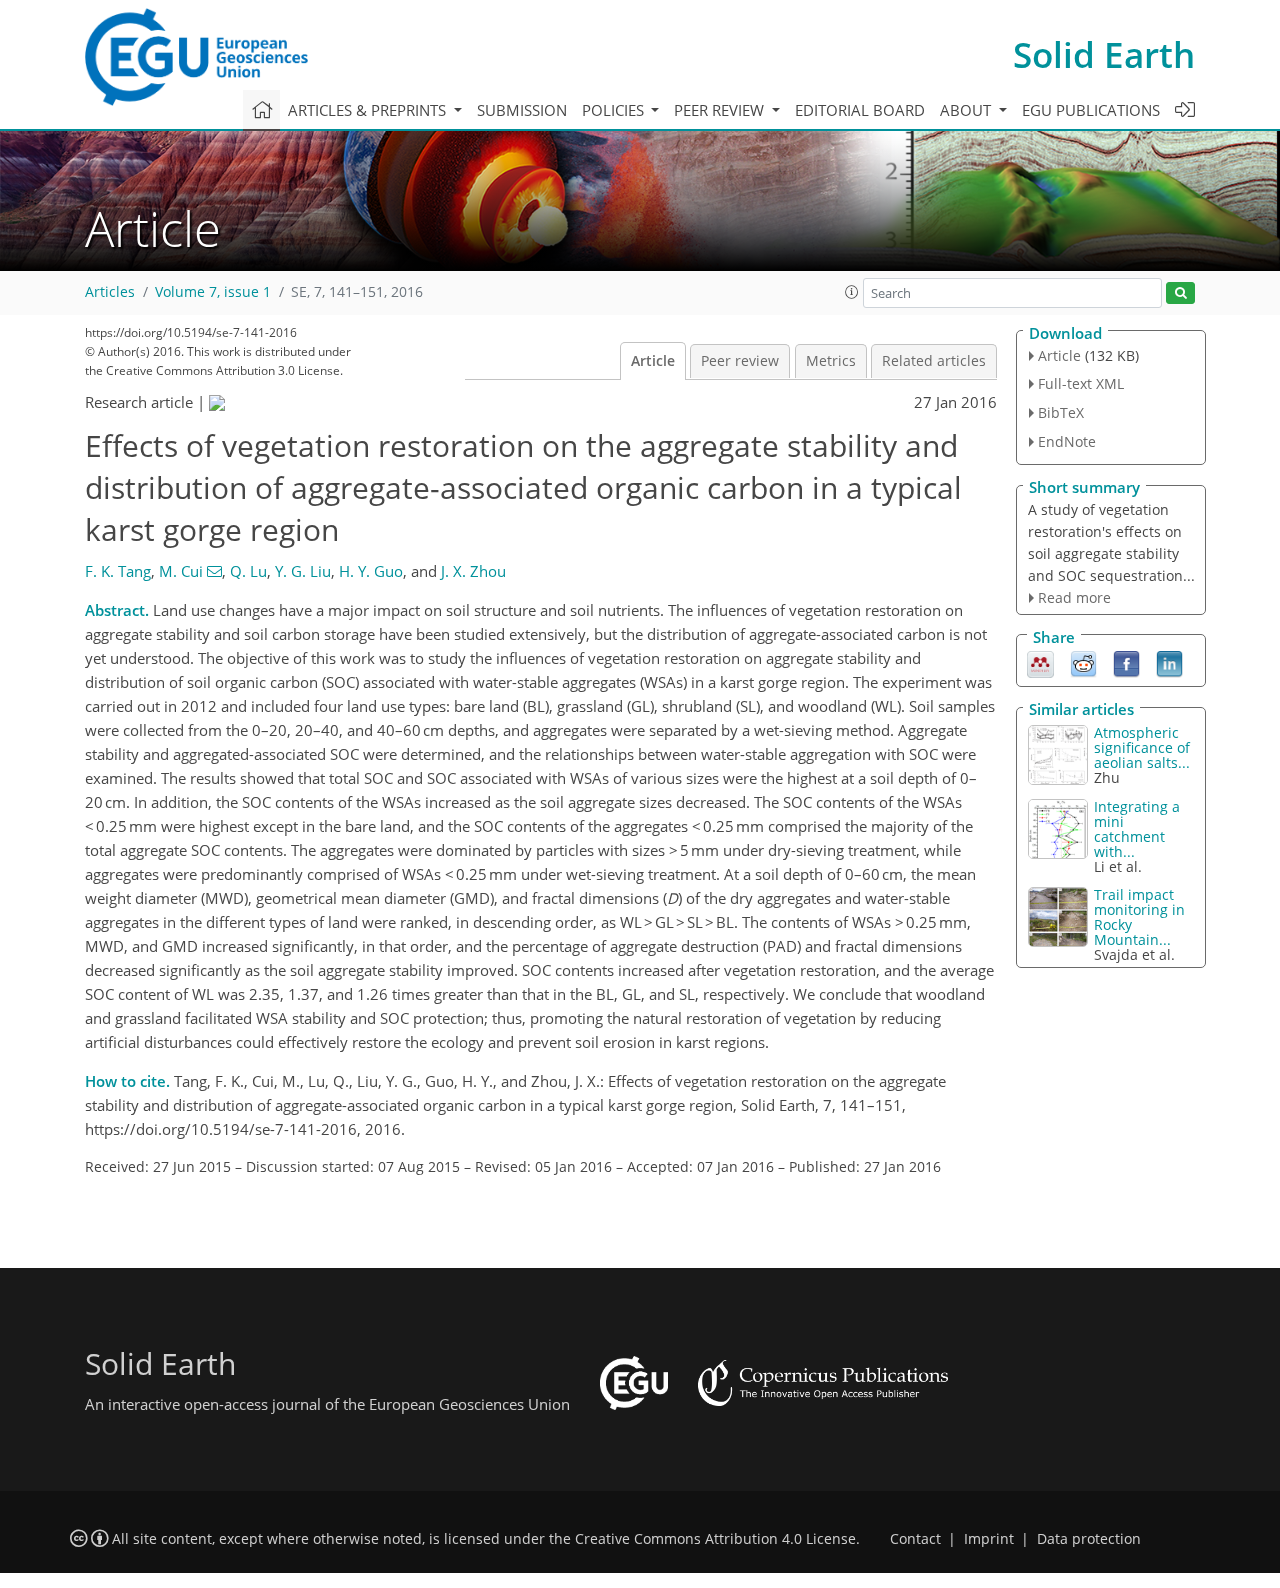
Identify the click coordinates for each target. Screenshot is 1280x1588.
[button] (852, 292)
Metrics (831, 361)
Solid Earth (1104, 54)
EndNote (1067, 441)
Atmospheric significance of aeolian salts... (1142, 747)
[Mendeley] (1040, 663)
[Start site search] (1180, 293)
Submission (522, 110)
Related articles (934, 361)
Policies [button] (615, 110)
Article (653, 361)
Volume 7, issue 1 (213, 292)
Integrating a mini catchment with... (1137, 829)
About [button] (967, 110)
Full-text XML (1081, 383)
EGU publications (1091, 110)
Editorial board (860, 110)
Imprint (989, 1539)
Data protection (1089, 1539)
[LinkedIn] (1169, 663)
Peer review (740, 361)
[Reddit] (1083, 663)
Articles (110, 292)
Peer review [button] (721, 110)
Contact (915, 1539)
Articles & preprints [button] (369, 110)
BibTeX (1061, 412)
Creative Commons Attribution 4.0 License (715, 1539)
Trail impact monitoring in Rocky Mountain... (1139, 917)
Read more (1074, 597)
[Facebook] (1126, 663)
